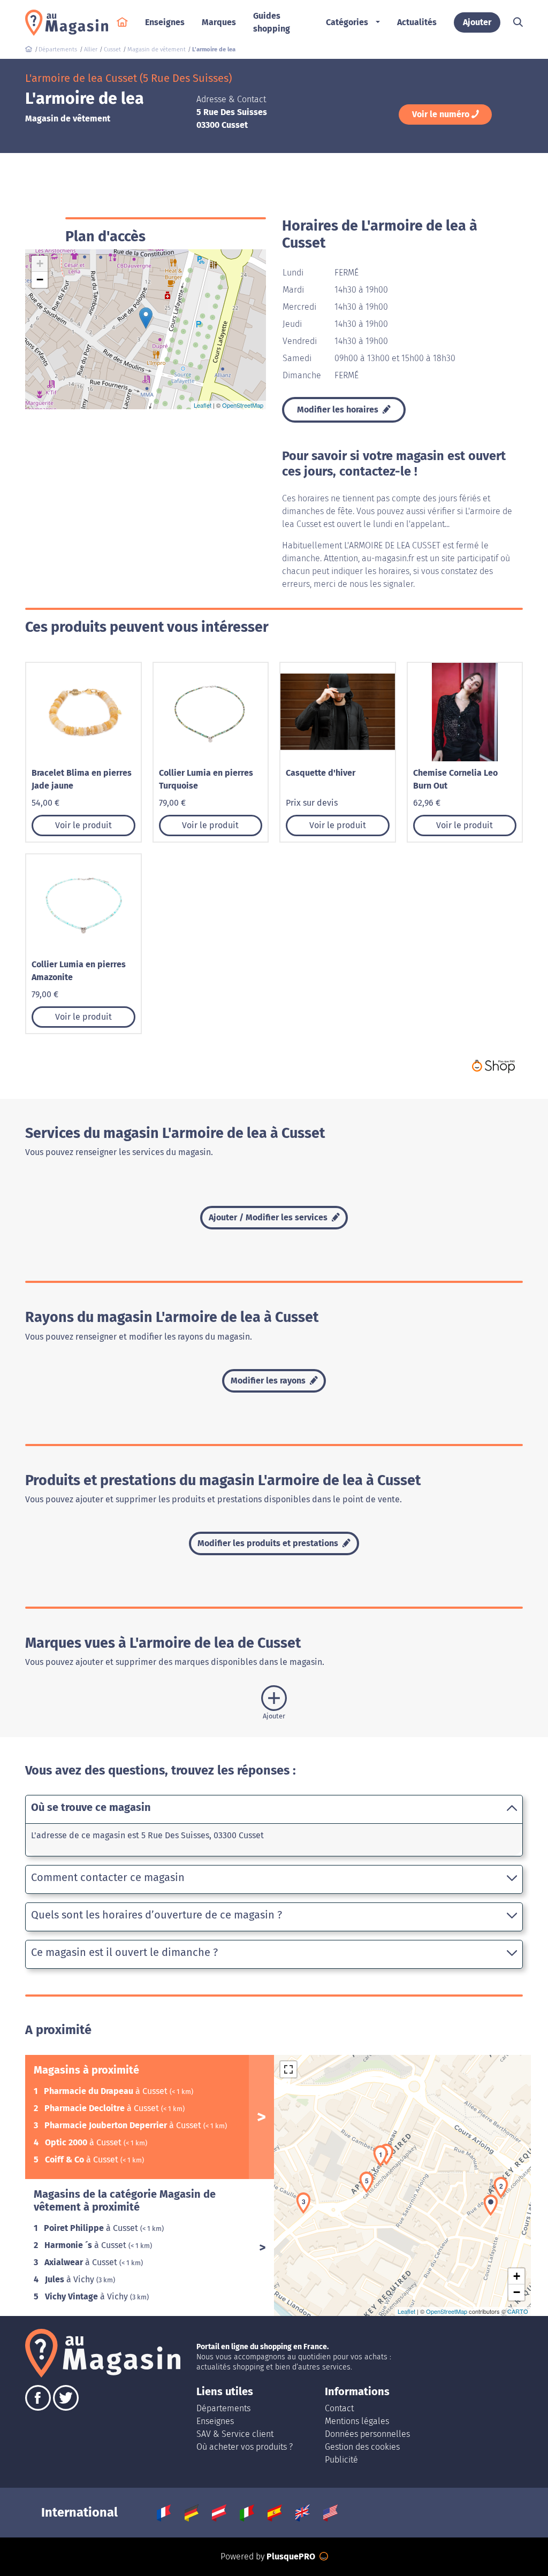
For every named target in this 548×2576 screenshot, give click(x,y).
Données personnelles (367, 2434)
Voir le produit (83, 825)
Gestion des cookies (362, 2447)
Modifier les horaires (339, 410)
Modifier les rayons (269, 1381)
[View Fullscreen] (288, 2069)
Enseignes (215, 2421)
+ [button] (40, 263)
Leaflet (203, 405)
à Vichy (71, 2279)
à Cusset (107, 2091)
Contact (339, 2408)
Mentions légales (357, 2421)
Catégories (347, 22)
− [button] (40, 280)
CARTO (518, 2311)
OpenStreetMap (243, 405)
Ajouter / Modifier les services (269, 1217)
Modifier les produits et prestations (269, 1543)
